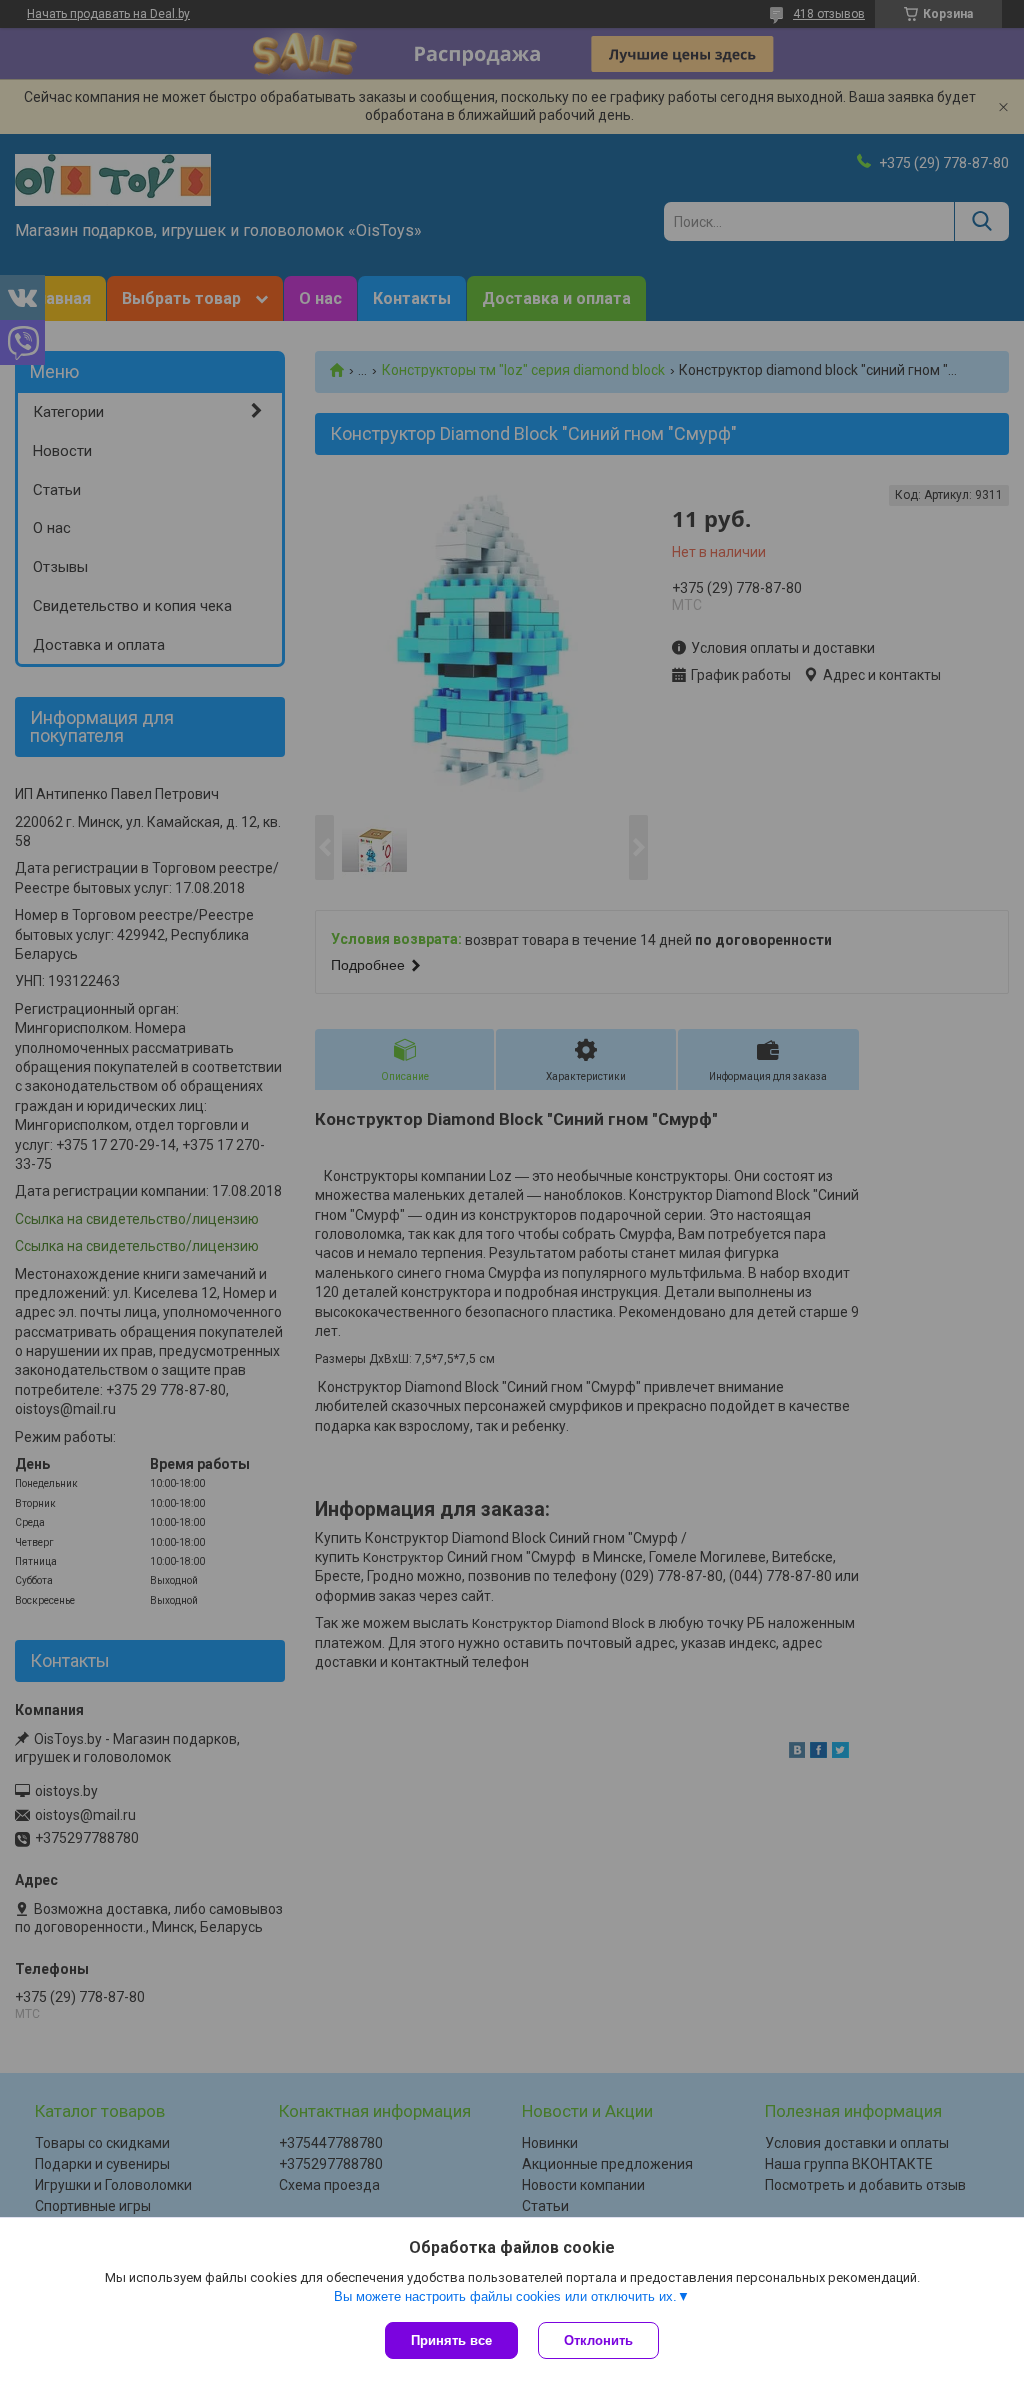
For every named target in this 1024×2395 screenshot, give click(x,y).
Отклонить (598, 2340)
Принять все (451, 2340)
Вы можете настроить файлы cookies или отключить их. (505, 2296)
